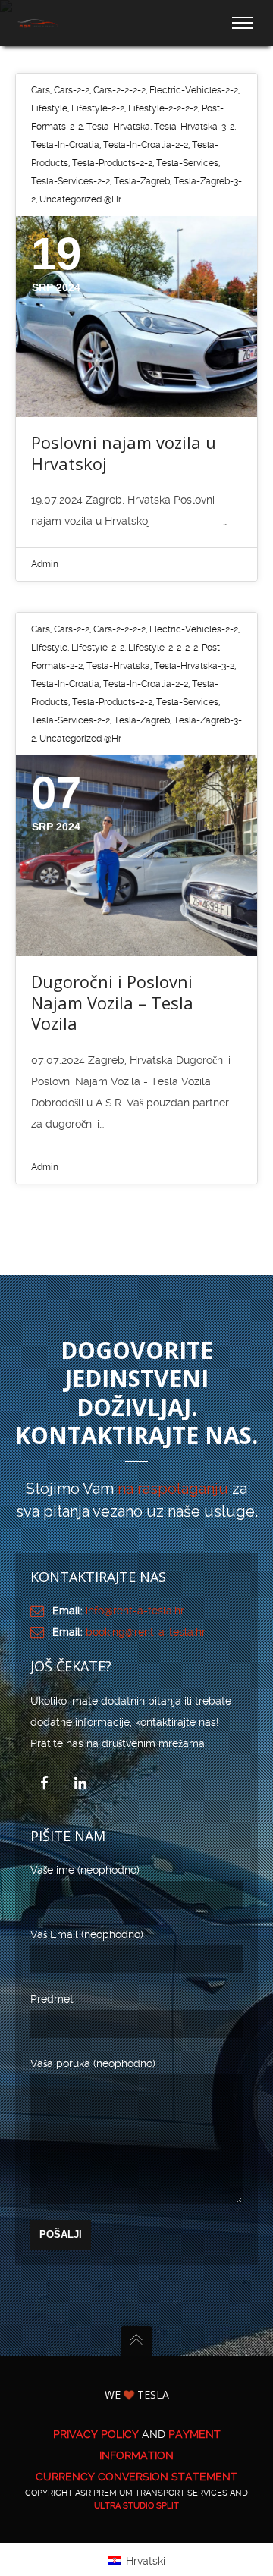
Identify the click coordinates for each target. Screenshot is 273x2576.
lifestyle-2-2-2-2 (163, 108)
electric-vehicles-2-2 (194, 90)
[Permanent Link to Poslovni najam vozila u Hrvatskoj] (136, 317)
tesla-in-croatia (65, 145)
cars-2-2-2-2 (119, 90)
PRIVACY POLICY (96, 2434)
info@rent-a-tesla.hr (135, 1611)
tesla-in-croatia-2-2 (146, 145)
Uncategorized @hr (80, 199)
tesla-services (187, 163)
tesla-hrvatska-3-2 (194, 127)
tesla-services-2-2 (71, 181)
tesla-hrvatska (118, 127)
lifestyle (49, 108)
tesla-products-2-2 (112, 163)
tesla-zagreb (142, 181)
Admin (45, 564)
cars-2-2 (72, 90)
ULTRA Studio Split (136, 2506)
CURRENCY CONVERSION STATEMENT (136, 2477)
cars (41, 90)
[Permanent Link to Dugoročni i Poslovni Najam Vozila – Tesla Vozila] (136, 856)
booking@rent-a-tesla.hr (146, 1632)
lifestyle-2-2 (98, 108)
